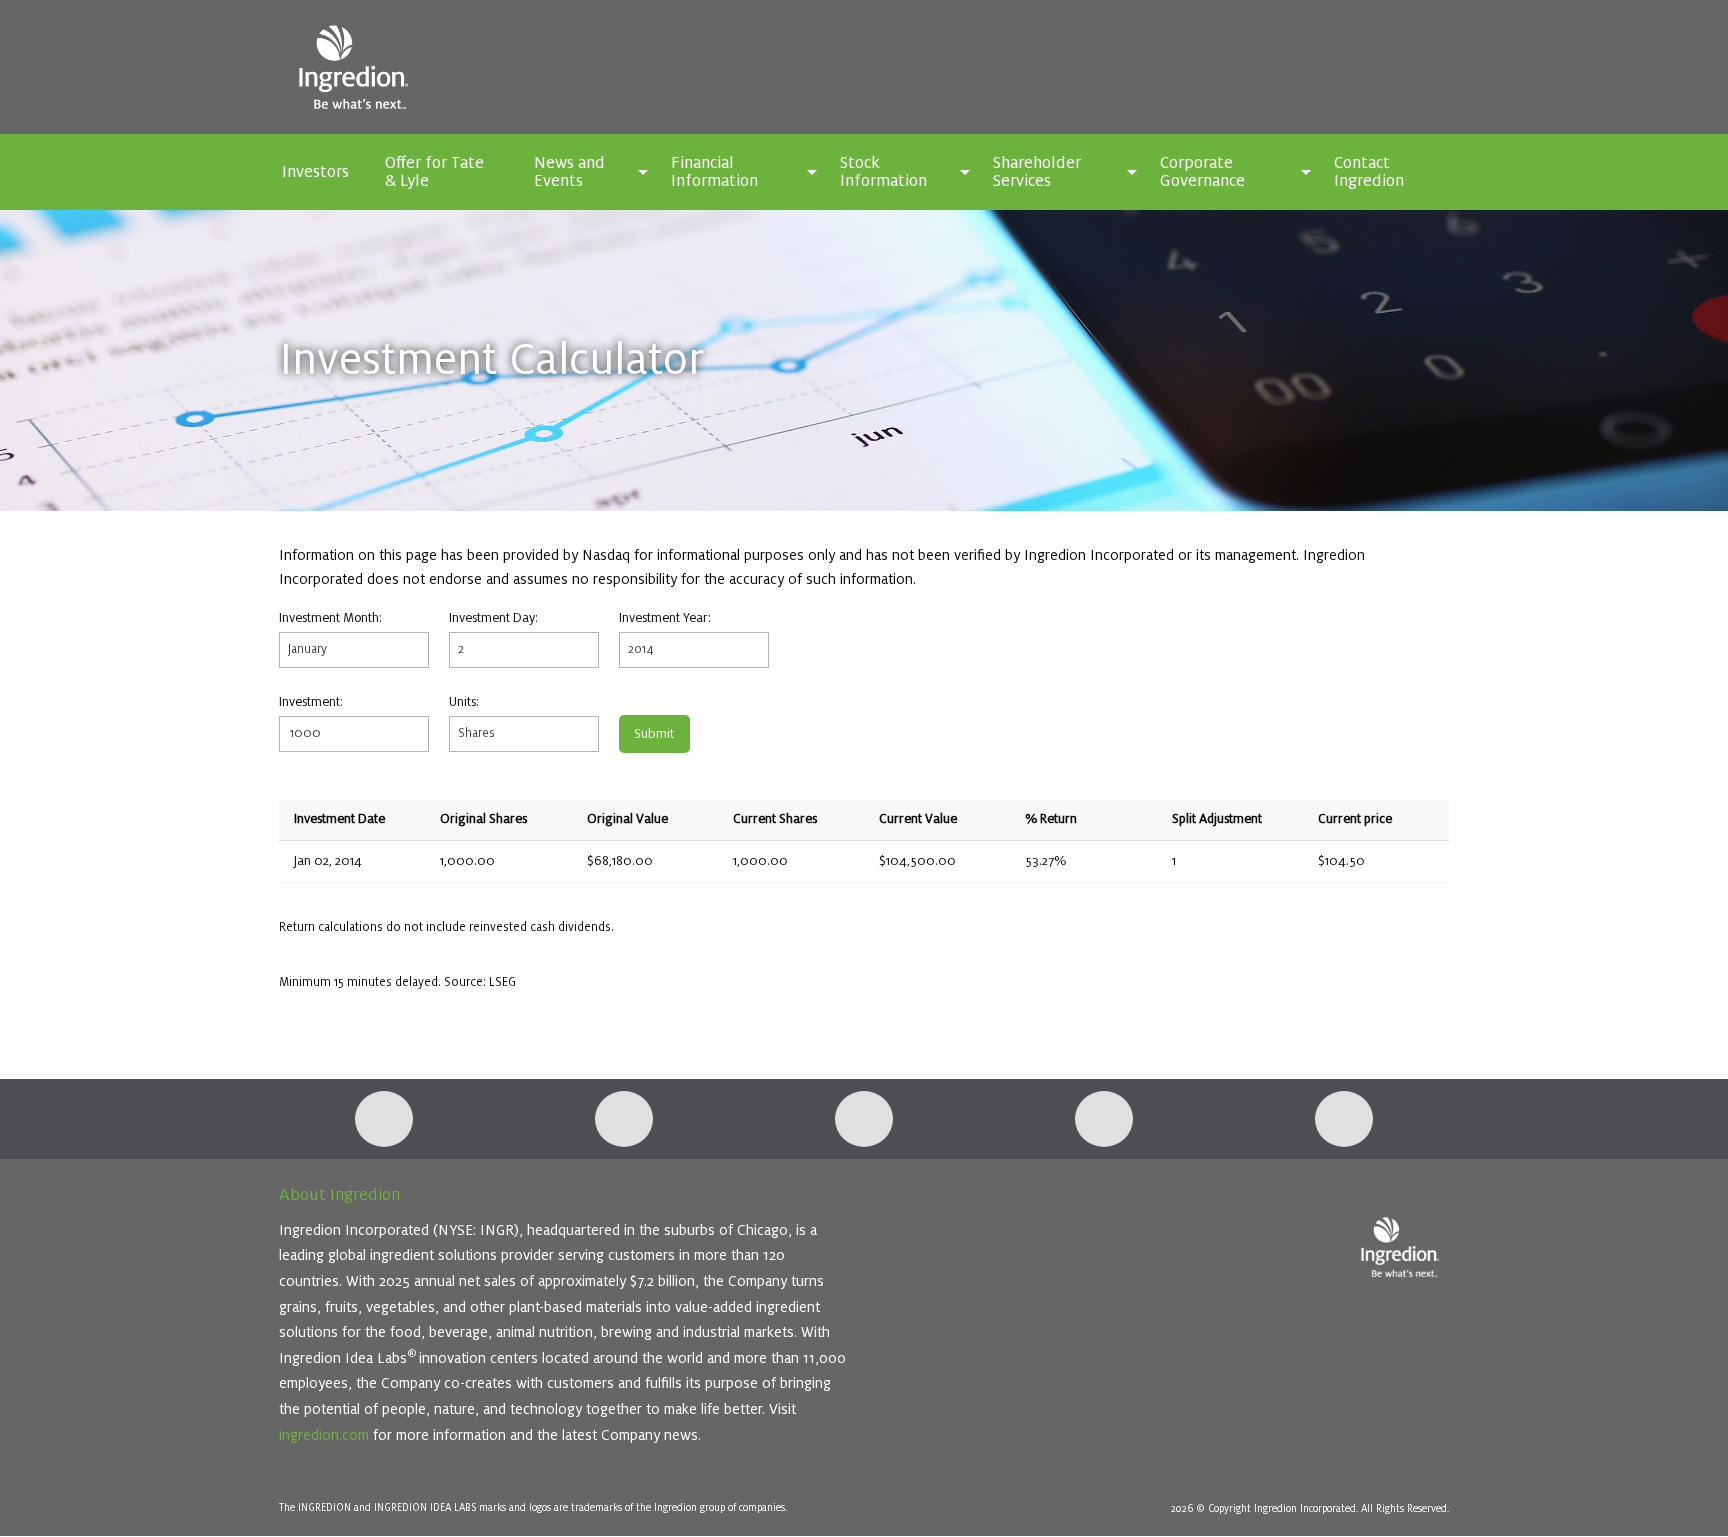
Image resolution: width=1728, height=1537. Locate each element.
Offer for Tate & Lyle (434, 172)
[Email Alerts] (864, 1119)
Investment (309, 702)
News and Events (569, 172)
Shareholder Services (1037, 172)
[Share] (1104, 1119)
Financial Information (714, 172)
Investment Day (492, 618)
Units (462, 702)
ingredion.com (324, 1435)
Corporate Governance (1202, 172)
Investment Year (663, 618)
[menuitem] (315, 172)
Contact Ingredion (1369, 172)
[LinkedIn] (384, 1119)
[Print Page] (1344, 1119)
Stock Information (883, 172)
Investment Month (329, 618)
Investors (315, 172)
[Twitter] (624, 1119)
